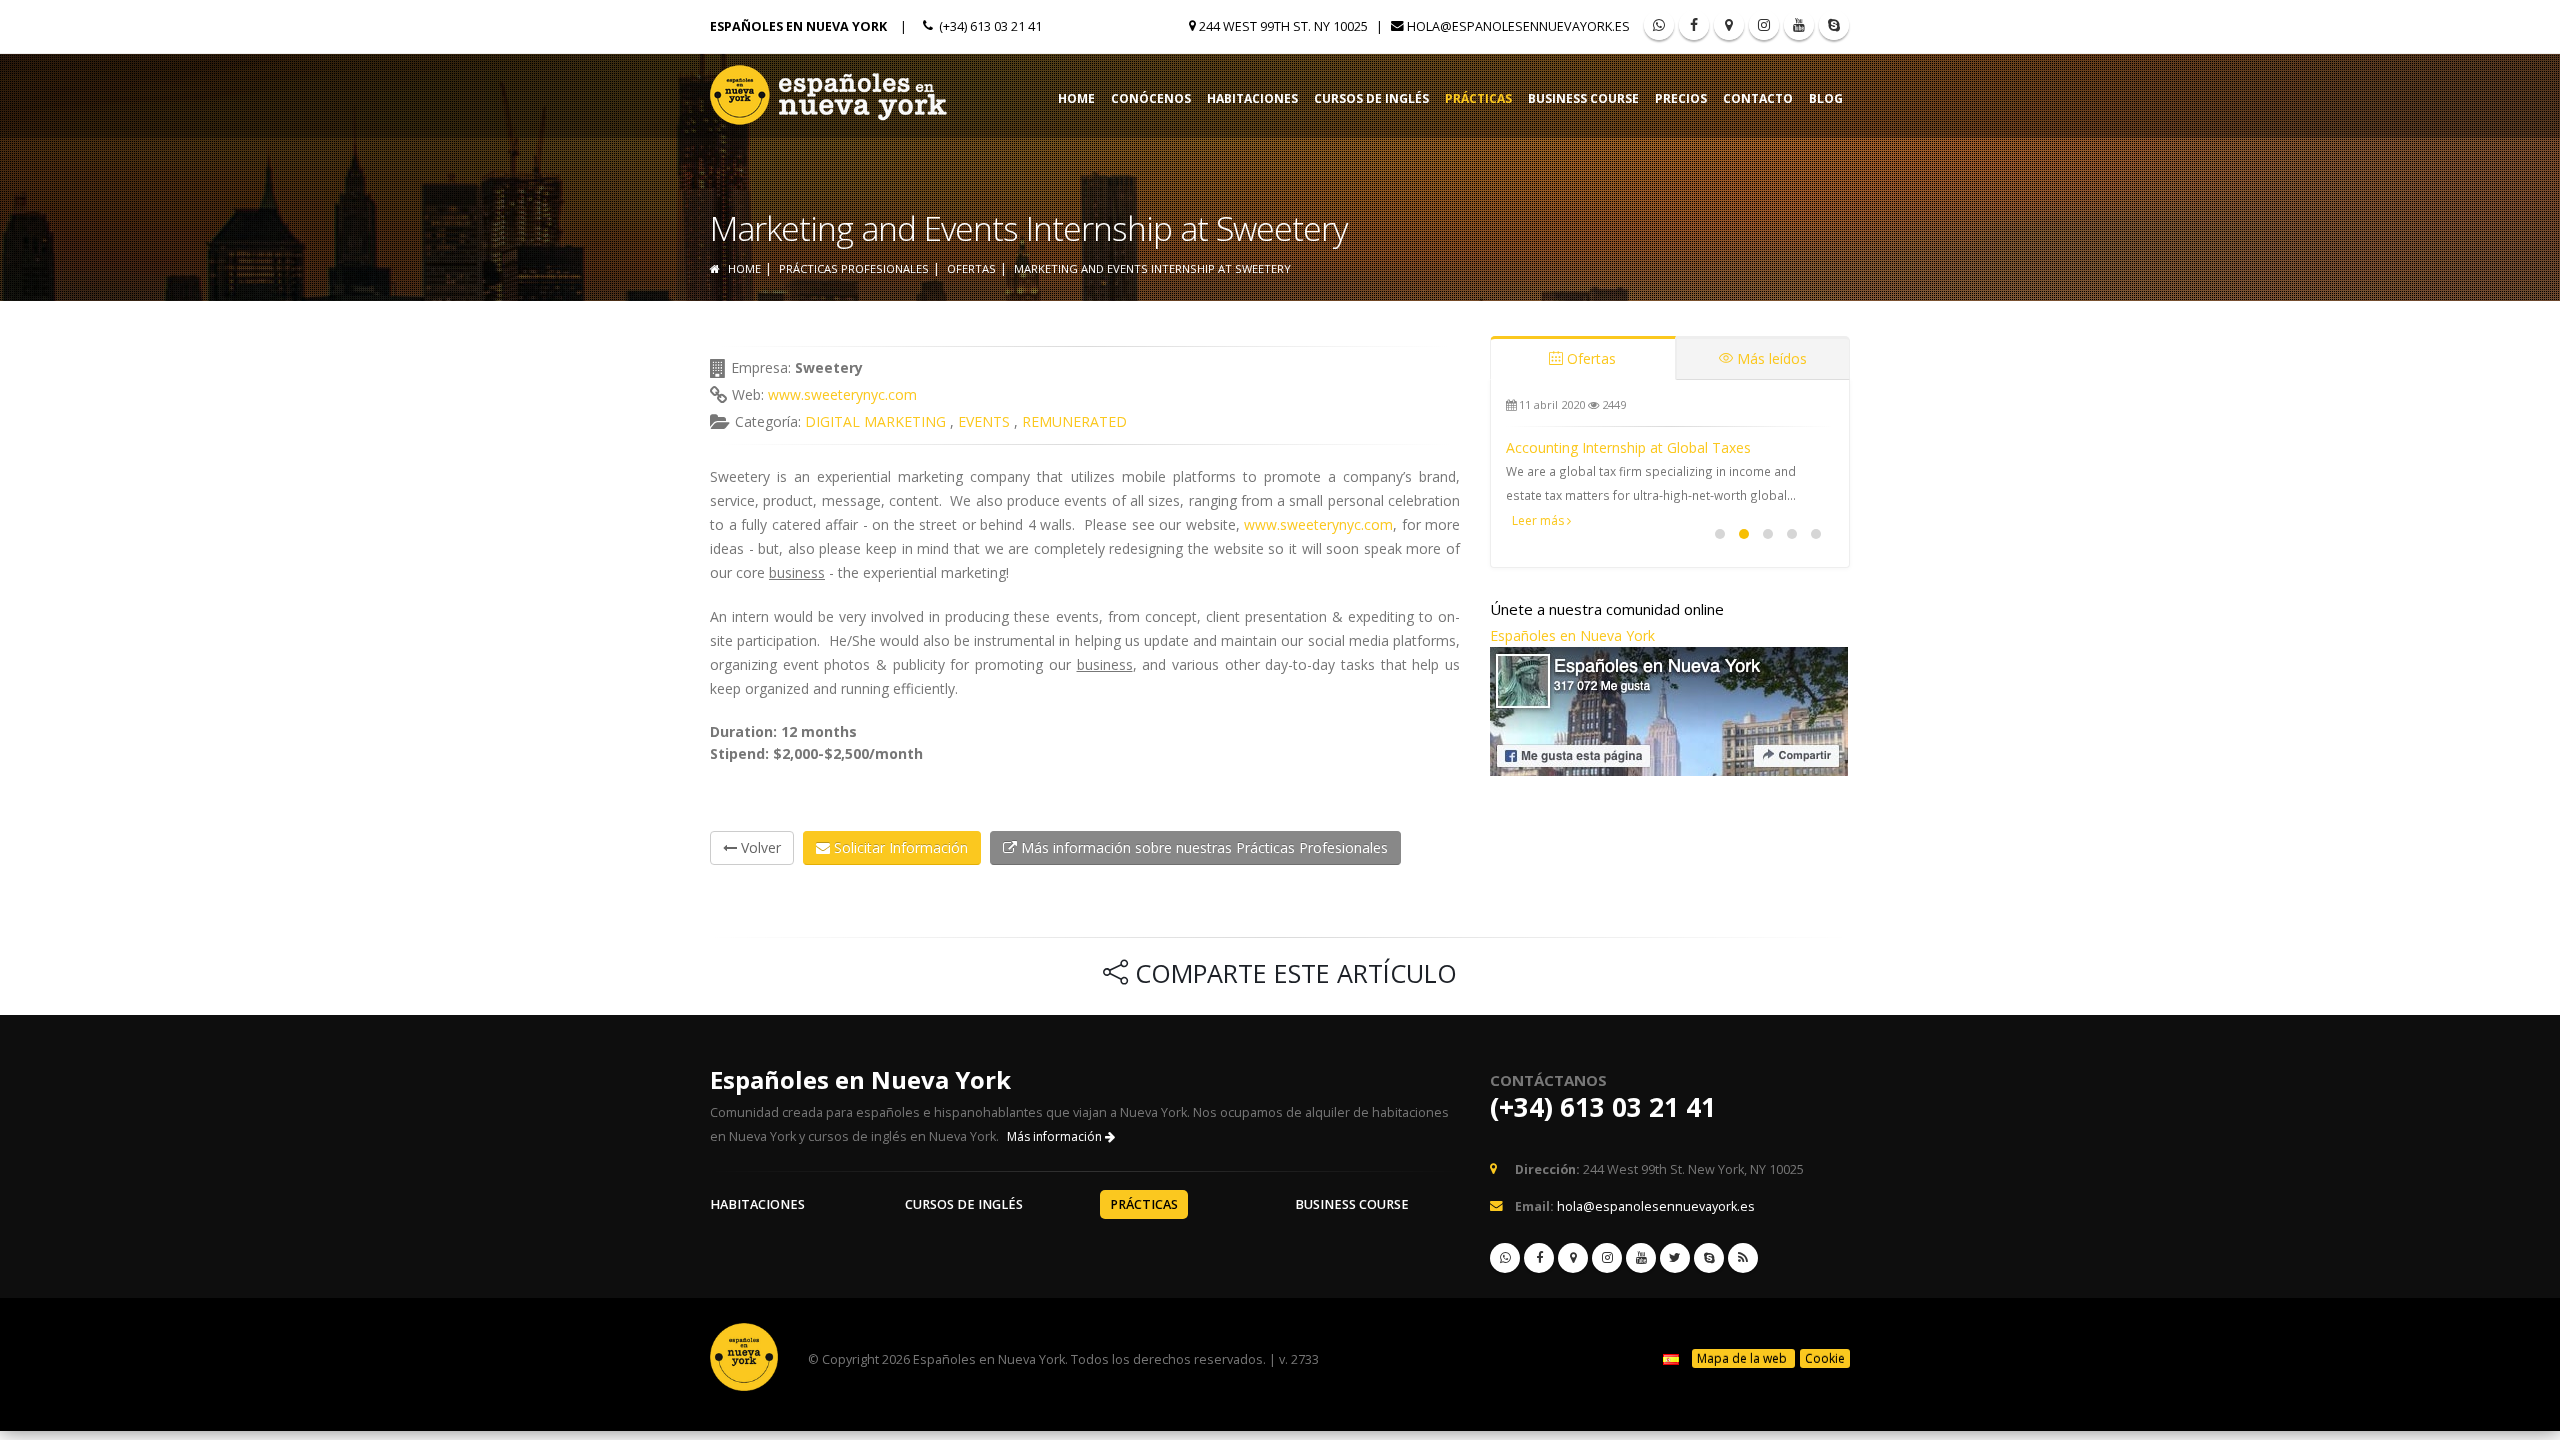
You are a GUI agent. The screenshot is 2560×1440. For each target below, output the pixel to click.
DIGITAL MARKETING (875, 421)
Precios (1681, 98)
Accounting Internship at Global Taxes (1628, 447)
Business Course (1583, 98)
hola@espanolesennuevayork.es (1518, 26)
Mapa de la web (1743, 1358)
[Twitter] (1675, 1258)
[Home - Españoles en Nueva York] (830, 90)
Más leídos (1770, 358)
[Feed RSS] (1764, 25)
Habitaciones (1252, 98)
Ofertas (1589, 358)
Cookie (1825, 1358)
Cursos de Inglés (1371, 98)
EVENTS (984, 421)
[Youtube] (1799, 25)
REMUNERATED (1074, 421)
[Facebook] (1694, 25)
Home (1076, 98)
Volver (759, 847)
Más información (1056, 1136)
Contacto (1758, 98)
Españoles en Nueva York (1572, 635)
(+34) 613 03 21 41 (1603, 1107)
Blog (1826, 98)
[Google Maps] (1729, 25)
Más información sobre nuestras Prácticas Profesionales (1202, 847)
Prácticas (1478, 98)
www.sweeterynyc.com (842, 394)
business (797, 572)
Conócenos (1151, 98)
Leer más (1539, 520)
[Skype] (1834, 25)
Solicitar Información (899, 847)
